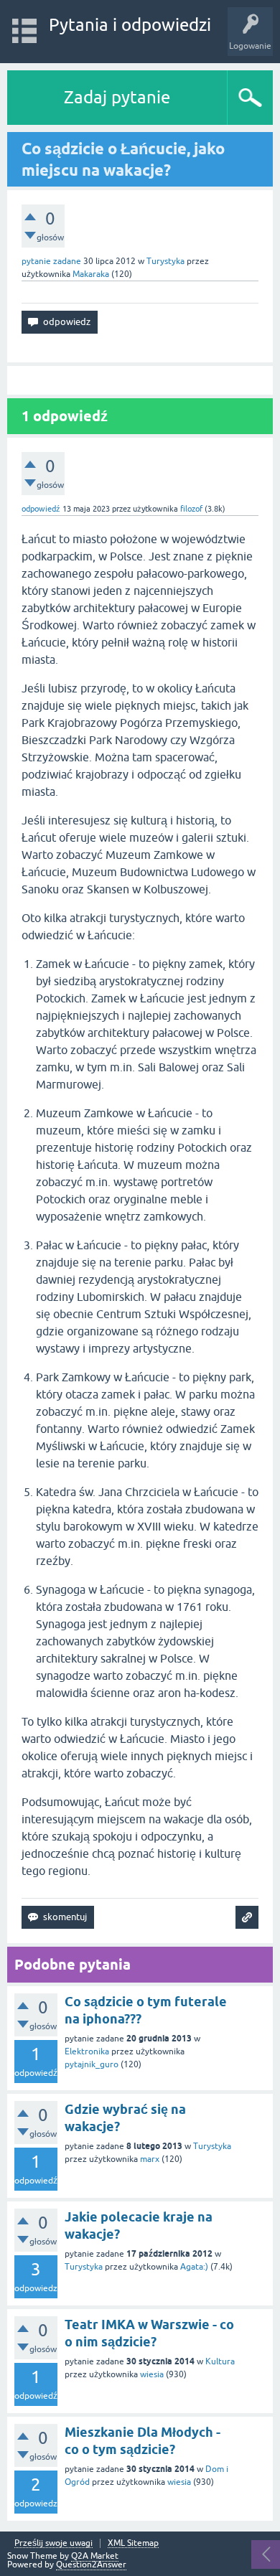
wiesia (152, 2374)
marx (150, 2159)
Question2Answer (91, 2565)
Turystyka (165, 261)
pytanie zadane (51, 261)
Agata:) (194, 2267)
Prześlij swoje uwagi (53, 2543)
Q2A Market (95, 2556)
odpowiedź (41, 509)
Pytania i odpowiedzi (130, 25)
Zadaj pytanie (117, 97)
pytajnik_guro (92, 2064)
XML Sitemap (133, 2543)
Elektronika (87, 2051)
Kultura (220, 2361)
